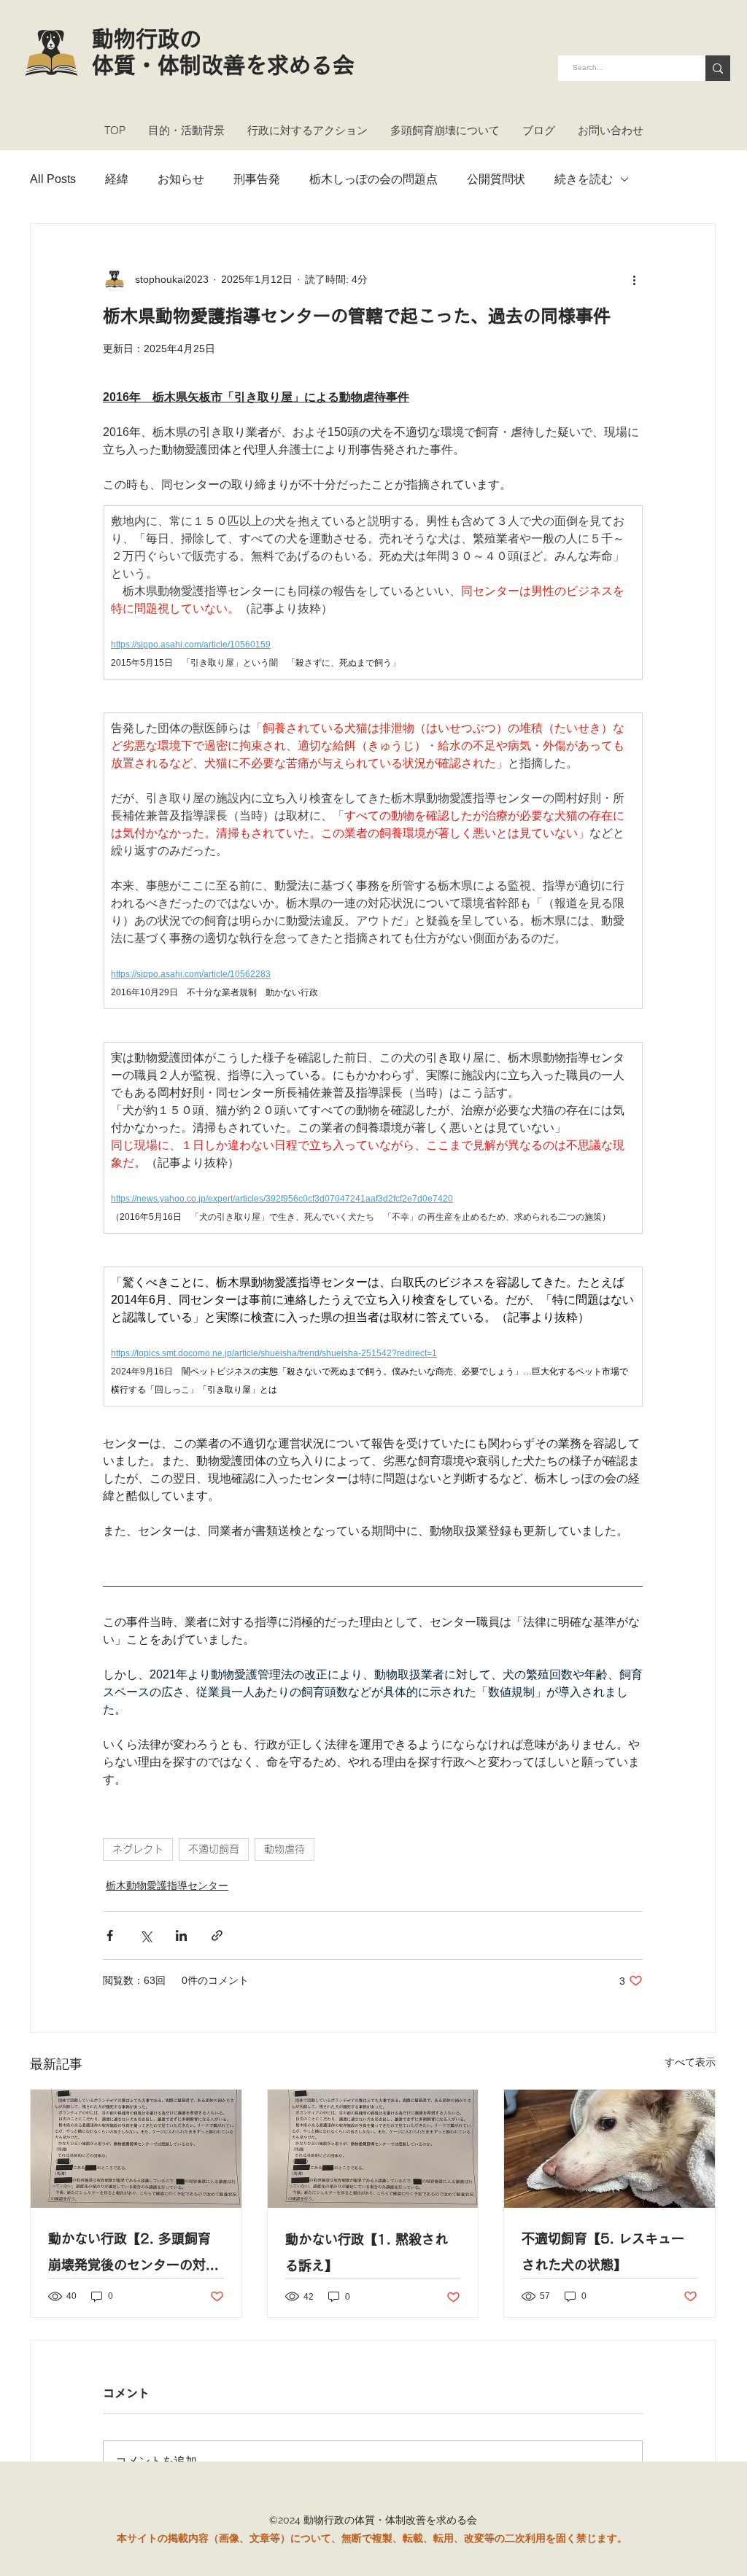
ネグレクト (138, 1849)
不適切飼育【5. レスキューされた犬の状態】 (603, 2252)
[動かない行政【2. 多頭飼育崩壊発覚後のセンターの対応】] (136, 2149)
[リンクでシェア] (217, 1935)
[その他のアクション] (634, 279)
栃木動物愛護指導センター (167, 1886)
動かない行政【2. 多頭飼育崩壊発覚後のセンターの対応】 (129, 2255)
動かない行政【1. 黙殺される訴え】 (367, 2252)
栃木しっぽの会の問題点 (373, 179)
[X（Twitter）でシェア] (146, 1935)
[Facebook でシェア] (110, 1935)
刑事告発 (257, 179)
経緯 (117, 179)
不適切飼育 (214, 1849)
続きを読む (584, 179)
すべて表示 (690, 2062)
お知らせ (181, 179)
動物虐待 (285, 1849)
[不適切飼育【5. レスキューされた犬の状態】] (609, 2149)
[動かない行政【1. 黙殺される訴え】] (373, 2149)
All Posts (53, 179)
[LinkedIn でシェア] (181, 1935)
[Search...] (718, 68)
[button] (186, 131)
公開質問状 (496, 179)
